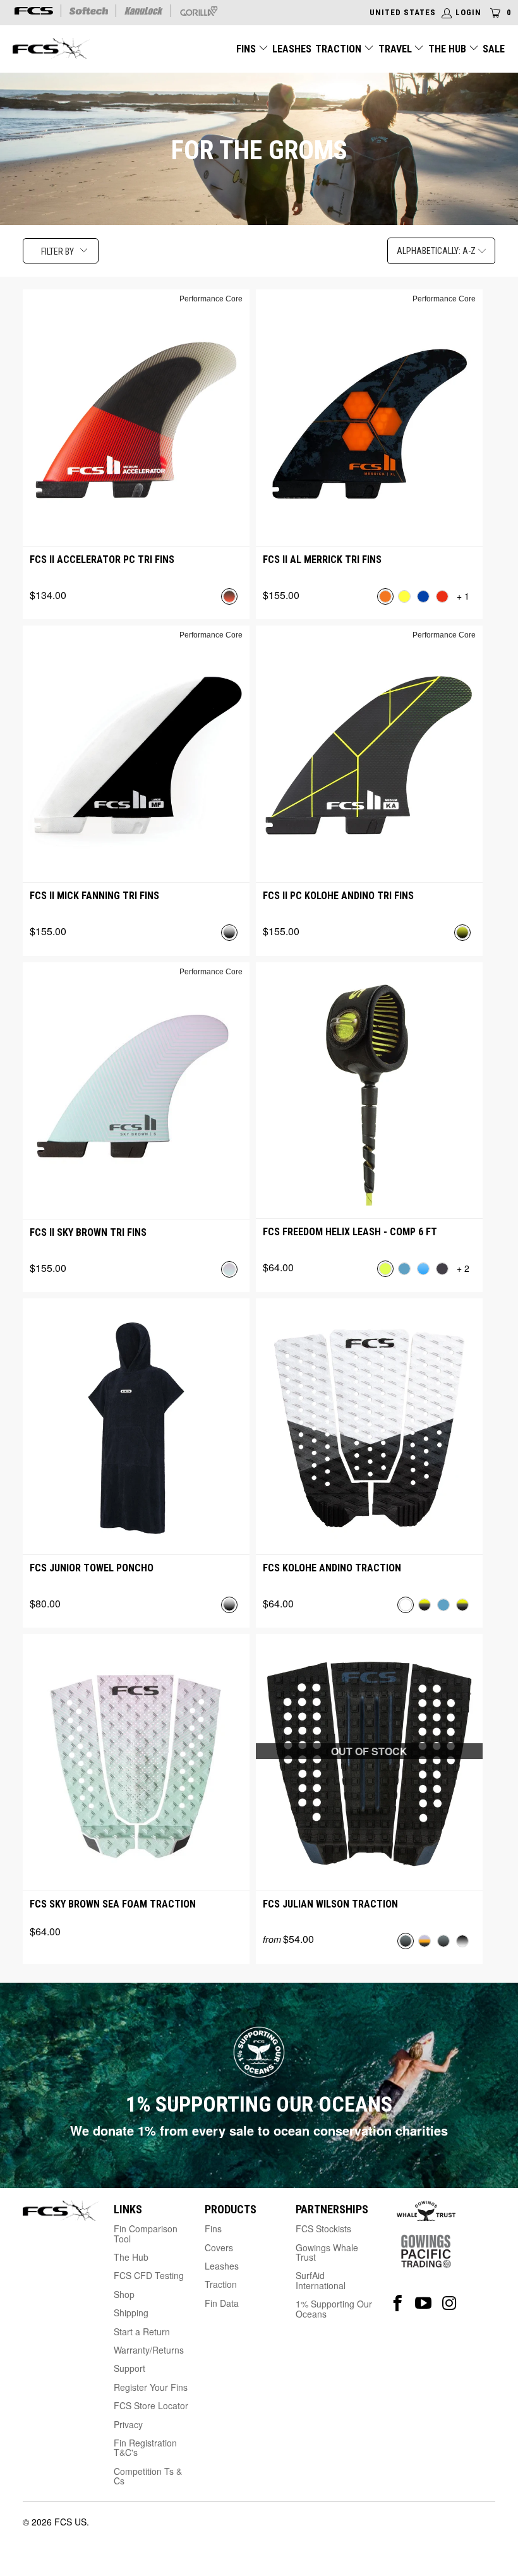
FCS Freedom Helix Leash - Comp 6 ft (350, 1232)
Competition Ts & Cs (148, 2476)
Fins (246, 49)
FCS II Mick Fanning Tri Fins (94, 896)
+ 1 (463, 596)
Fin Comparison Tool (146, 2233)
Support (129, 2368)
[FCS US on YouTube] (424, 2303)
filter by (57, 251)
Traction (340, 49)
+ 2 (463, 1268)
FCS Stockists (323, 2228)
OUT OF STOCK (369, 1751)
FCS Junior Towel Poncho (92, 1568)
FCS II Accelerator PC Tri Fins (102, 559)
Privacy (128, 2424)
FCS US (70, 2522)
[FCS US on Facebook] (398, 2303)
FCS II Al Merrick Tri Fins (322, 559)
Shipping (131, 2313)
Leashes (292, 49)
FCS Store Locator (151, 2405)
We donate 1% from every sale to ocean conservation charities (259, 2130)
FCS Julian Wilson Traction (330, 1904)
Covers (219, 2247)
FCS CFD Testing (149, 2275)
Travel (395, 49)
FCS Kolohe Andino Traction (332, 1568)
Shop (124, 2294)
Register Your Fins (151, 2387)
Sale (494, 49)
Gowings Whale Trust (327, 2252)
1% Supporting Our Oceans (334, 2308)
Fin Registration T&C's (145, 2447)
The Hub (449, 49)
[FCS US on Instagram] (449, 2303)
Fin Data (222, 2303)
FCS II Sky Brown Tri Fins (88, 1232)
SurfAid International (321, 2280)
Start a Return (142, 2331)
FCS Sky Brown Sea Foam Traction (113, 1904)
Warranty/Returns (149, 2350)
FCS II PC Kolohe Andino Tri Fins (338, 896)
